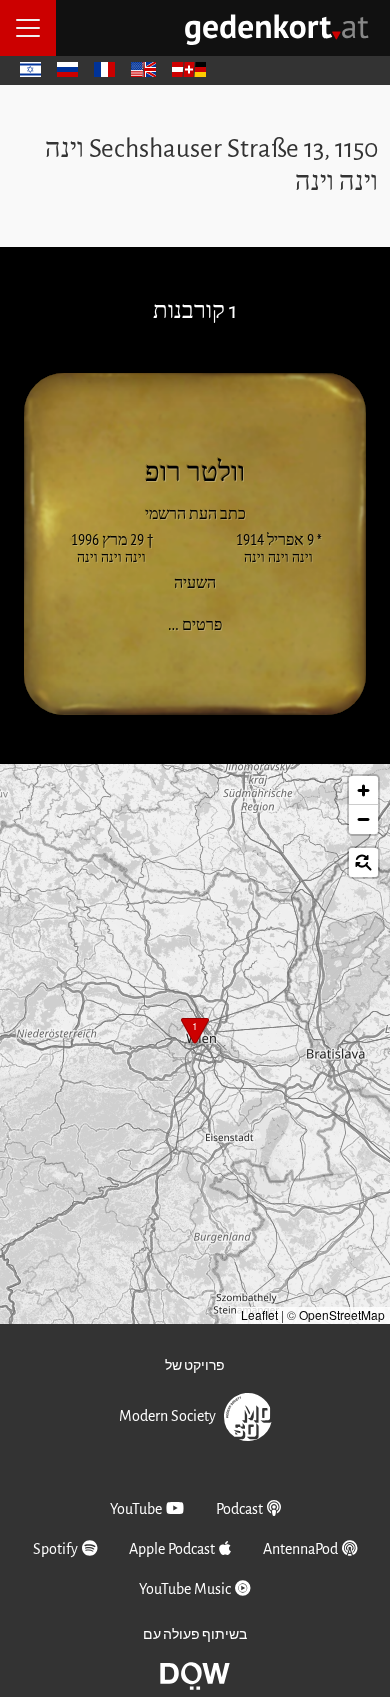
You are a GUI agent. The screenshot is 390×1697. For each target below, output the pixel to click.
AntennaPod (300, 1549)
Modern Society (167, 1415)
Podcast (239, 1509)
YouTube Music (185, 1589)
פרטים (189, 623)
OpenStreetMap (342, 1314)
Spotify (55, 1549)
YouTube (136, 1509)
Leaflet (259, 1314)
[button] (195, 1033)
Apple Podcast (172, 1549)
